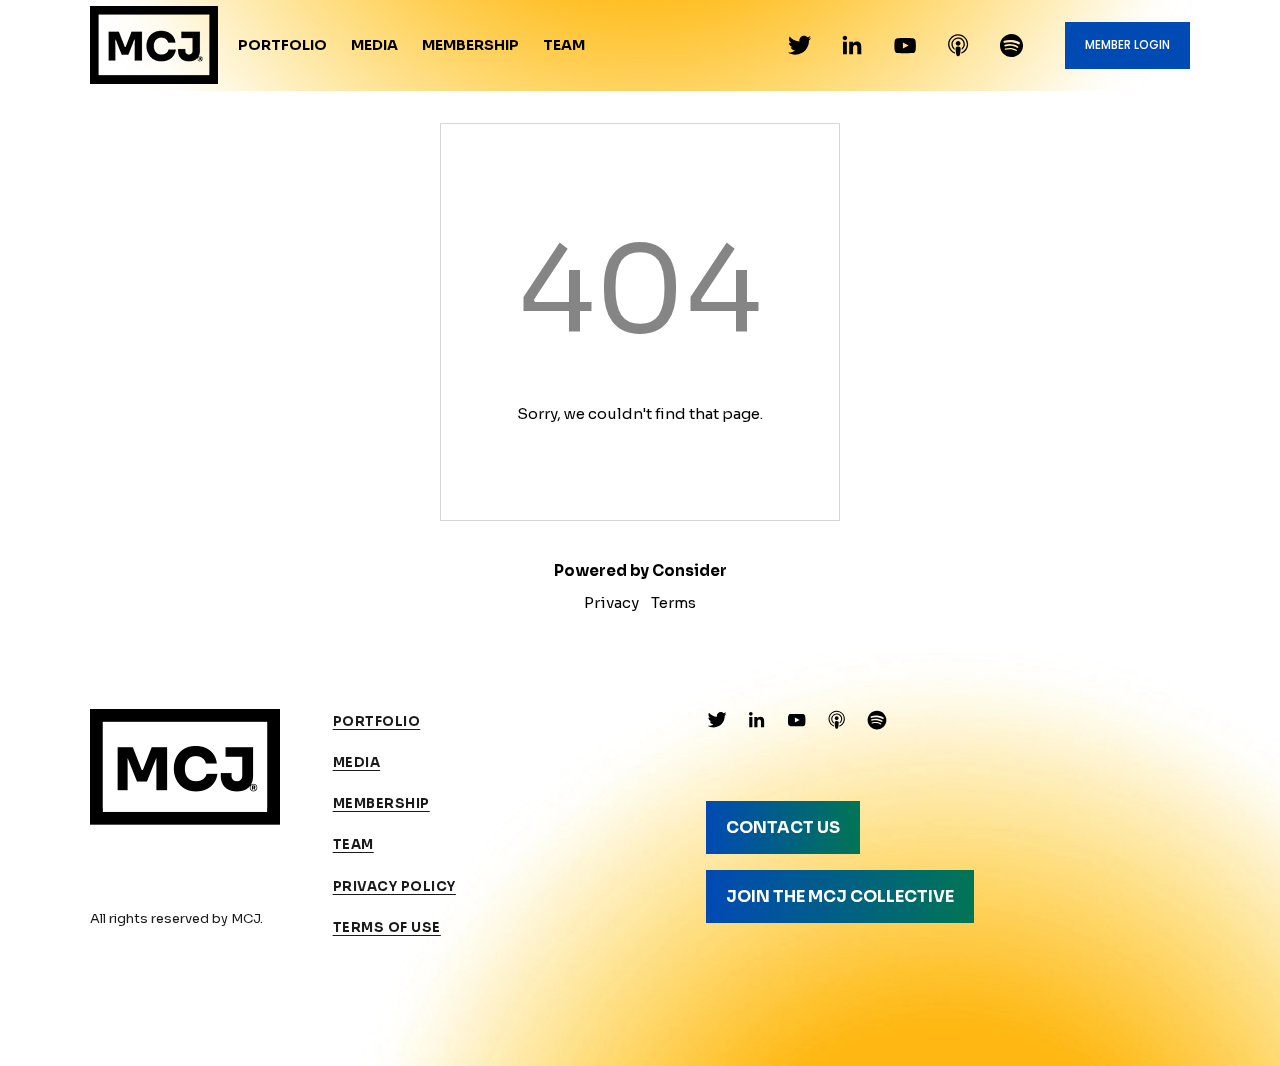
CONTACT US (783, 827)
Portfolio (282, 45)
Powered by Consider (640, 570)
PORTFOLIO (377, 721)
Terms (673, 602)
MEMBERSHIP (381, 803)
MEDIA (357, 762)
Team (564, 45)
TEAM (353, 844)
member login (1127, 45)
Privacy (611, 602)
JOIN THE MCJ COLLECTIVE (840, 896)
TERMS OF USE (387, 927)
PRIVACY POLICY (394, 886)
